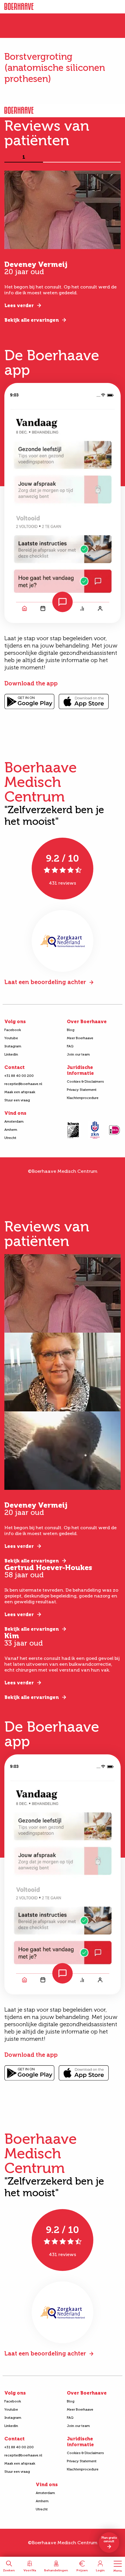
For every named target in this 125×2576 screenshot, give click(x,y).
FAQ (70, 1046)
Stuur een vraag (17, 1100)
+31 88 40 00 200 (19, 1076)
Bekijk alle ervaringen (32, 320)
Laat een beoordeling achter (45, 982)
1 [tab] (24, 157)
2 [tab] (63, 157)
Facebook (13, 1030)
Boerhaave (19, 7)
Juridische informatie (80, 1070)
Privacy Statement (82, 1090)
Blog (71, 1030)
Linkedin (11, 1054)
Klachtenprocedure (83, 1098)
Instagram (13, 1046)
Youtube (11, 1038)
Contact (15, 1067)
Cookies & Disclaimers (85, 1081)
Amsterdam (14, 1121)
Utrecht (10, 1138)
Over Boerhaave (87, 1022)
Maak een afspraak (20, 1092)
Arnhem (11, 1130)
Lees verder (19, 306)
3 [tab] (101, 157)
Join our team (78, 1054)
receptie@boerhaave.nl (23, 1084)
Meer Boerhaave (80, 1038)
